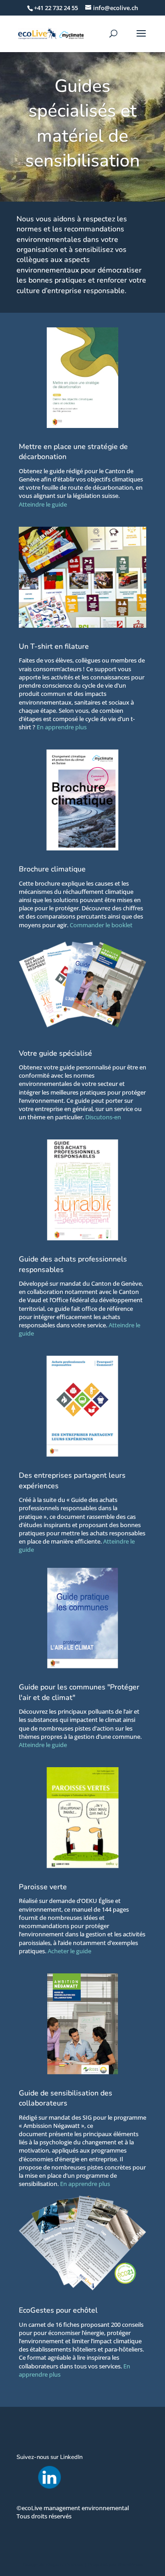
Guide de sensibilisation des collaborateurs (66, 2098)
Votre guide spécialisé (55, 1053)
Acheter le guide (69, 1951)
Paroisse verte (43, 1887)
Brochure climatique (52, 869)
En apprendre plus (62, 727)
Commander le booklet (101, 925)
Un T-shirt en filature (54, 647)
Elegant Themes (64, 2565)
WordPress (130, 2565)
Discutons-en (103, 1117)
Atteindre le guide (43, 504)
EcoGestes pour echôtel (58, 2310)
